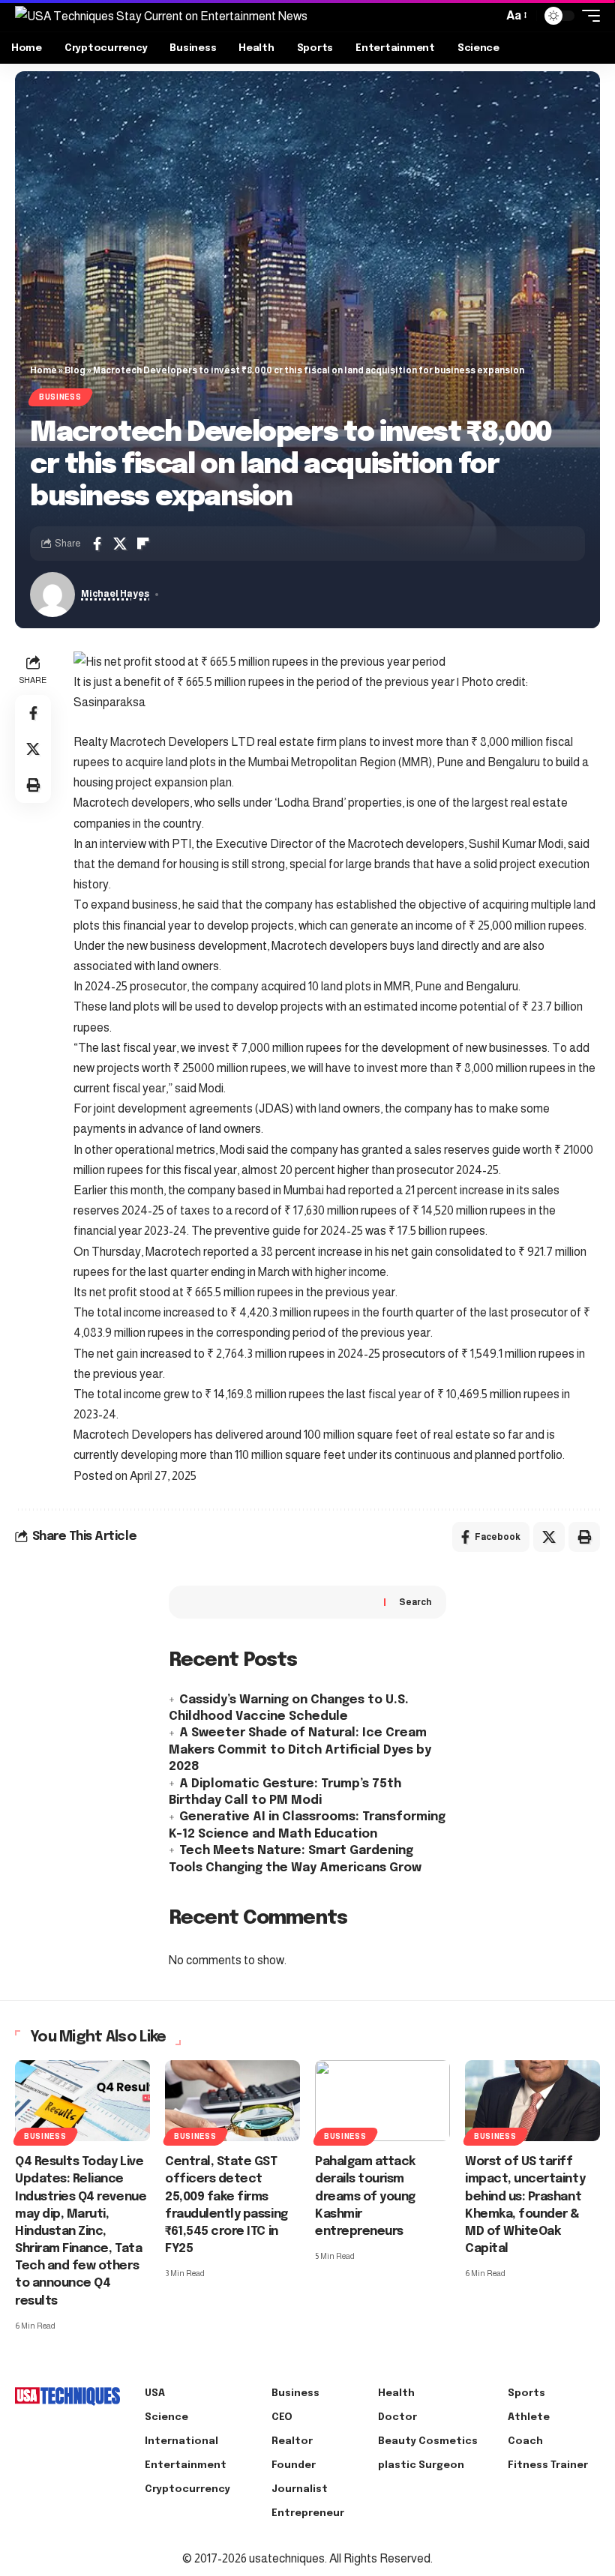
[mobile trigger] (587, 16)
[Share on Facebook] (97, 544)
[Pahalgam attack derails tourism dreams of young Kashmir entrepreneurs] (382, 2101)
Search (415, 1602)
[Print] (33, 785)
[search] (487, 16)
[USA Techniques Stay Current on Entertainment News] (161, 16)
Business (60, 397)
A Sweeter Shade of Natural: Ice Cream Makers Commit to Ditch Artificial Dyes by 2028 (300, 1750)
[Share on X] (120, 544)
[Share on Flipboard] (143, 544)
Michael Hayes (115, 594)
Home (43, 370)
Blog (75, 370)
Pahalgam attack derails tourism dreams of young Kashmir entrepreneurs (365, 2197)
